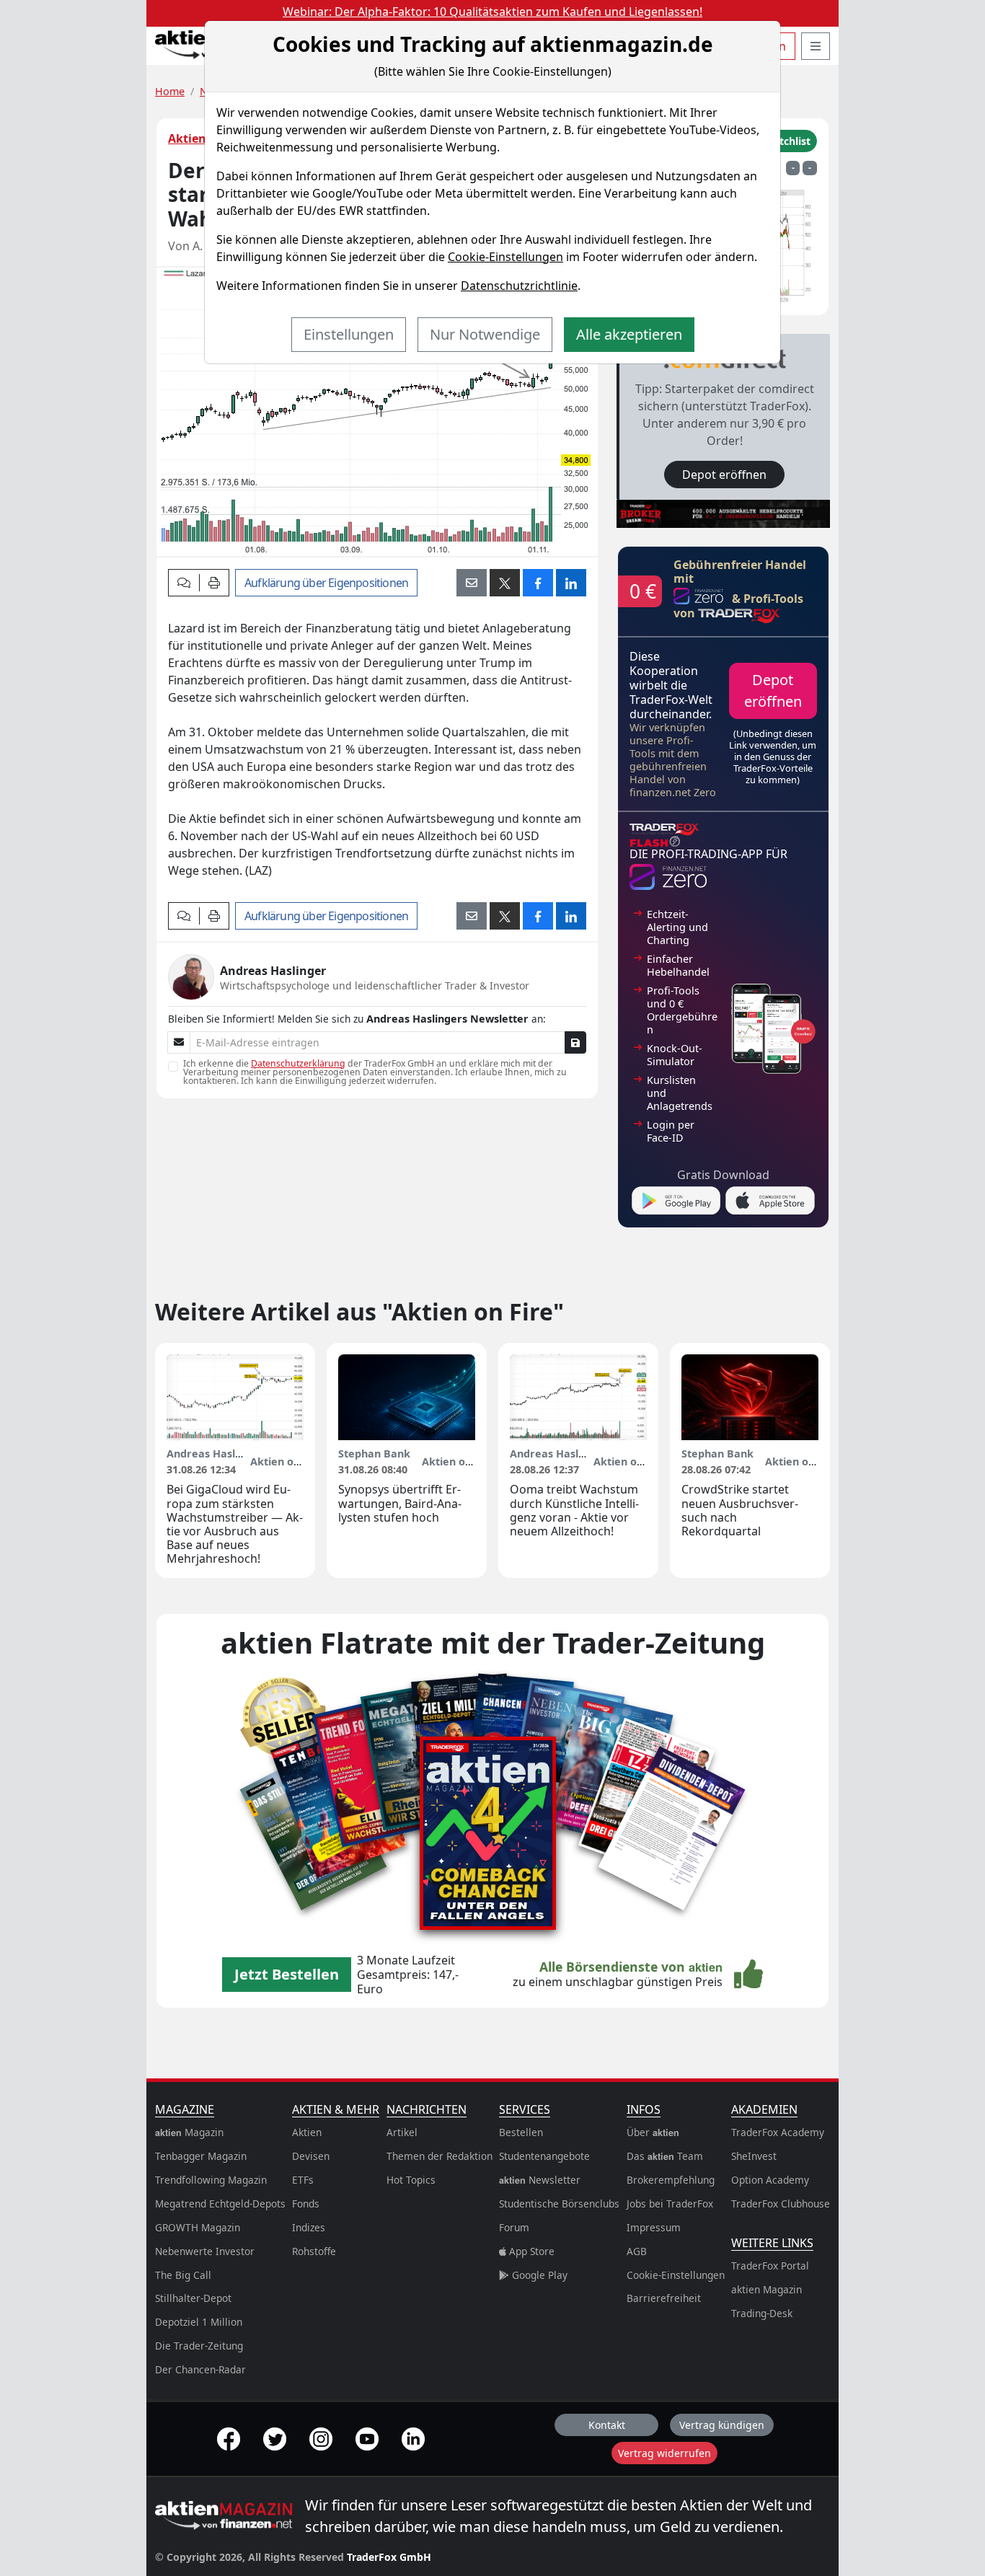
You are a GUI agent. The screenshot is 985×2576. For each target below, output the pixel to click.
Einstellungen (349, 334)
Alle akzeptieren (629, 334)
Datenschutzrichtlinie (519, 286)
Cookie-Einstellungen (505, 257)
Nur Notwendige (485, 334)
